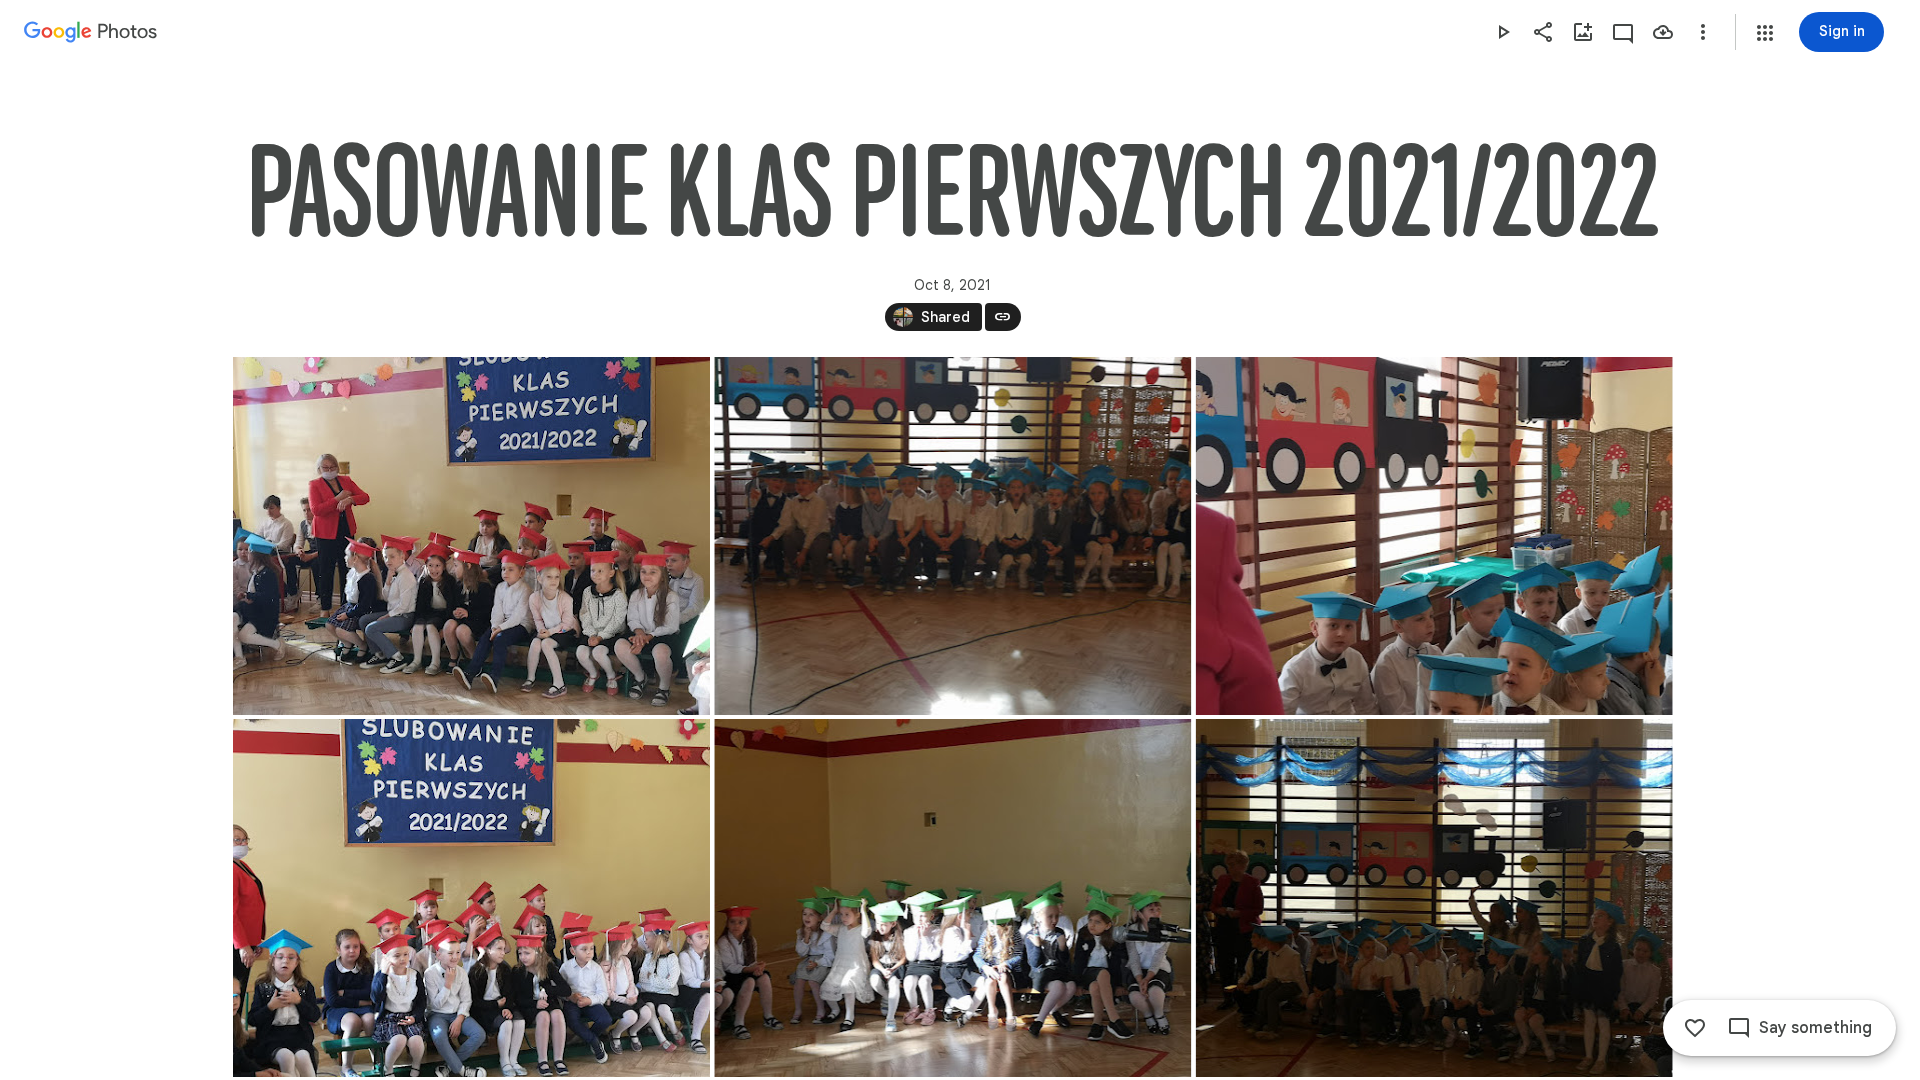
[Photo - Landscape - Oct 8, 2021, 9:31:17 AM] (1433, 536)
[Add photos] (1583, 32)
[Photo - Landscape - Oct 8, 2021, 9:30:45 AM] (471, 536)
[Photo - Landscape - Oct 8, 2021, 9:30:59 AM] (952, 536)
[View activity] (1623, 32)
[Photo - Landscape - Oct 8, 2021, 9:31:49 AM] (1433, 898)
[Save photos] (1663, 32)
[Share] (1543, 32)
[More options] (1703, 32)
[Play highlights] (1503, 32)
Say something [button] (1815, 1028)
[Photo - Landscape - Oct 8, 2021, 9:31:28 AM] (471, 898)
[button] (1765, 33)
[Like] (1695, 1028)
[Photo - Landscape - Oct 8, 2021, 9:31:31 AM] (952, 898)
